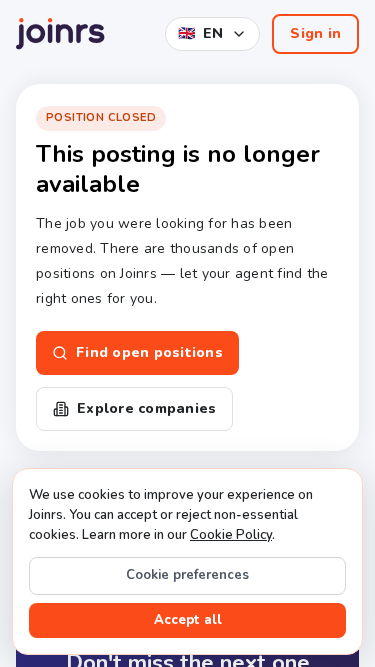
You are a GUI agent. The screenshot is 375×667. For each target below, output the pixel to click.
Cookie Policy (231, 535)
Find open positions (149, 352)
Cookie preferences (187, 575)
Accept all (188, 620)
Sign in (315, 33)
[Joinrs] (60, 34)
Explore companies (146, 408)
